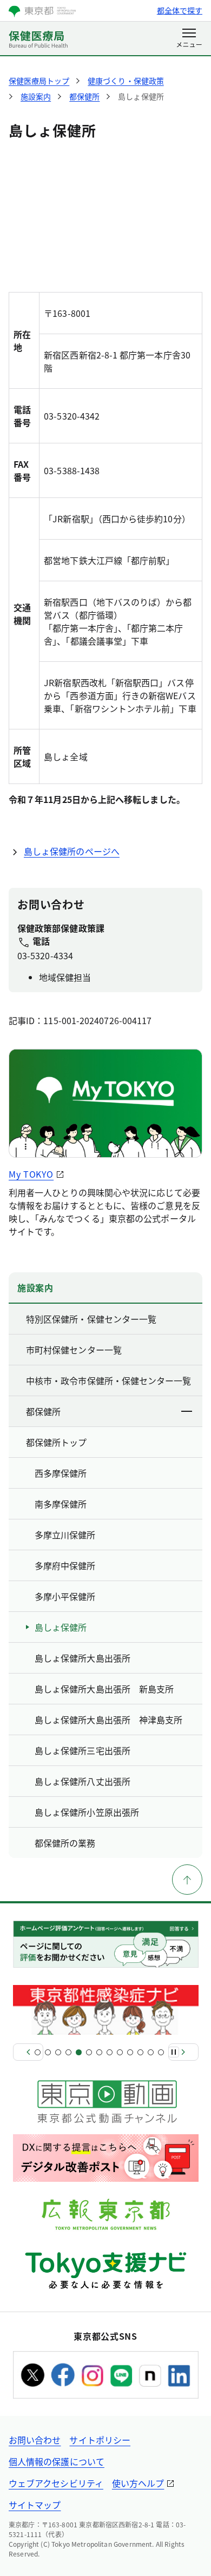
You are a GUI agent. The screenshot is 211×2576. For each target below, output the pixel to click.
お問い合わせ (35, 2440)
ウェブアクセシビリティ (56, 2483)
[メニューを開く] (189, 39)
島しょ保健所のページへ (72, 851)
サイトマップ (35, 2505)
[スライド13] (161, 2052)
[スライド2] (48, 2052)
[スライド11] (140, 2052)
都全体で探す (180, 10)
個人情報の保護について (57, 2461)
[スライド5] (79, 2052)
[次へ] (183, 2052)
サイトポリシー (100, 2440)
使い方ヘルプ (138, 2483)
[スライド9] (120, 2052)
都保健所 (43, 1411)
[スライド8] (110, 2052)
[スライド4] (68, 2052)
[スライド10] (130, 2052)
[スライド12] (151, 2052)
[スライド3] (58, 2052)
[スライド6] (89, 2052)
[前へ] (28, 2052)
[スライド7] (99, 2052)
